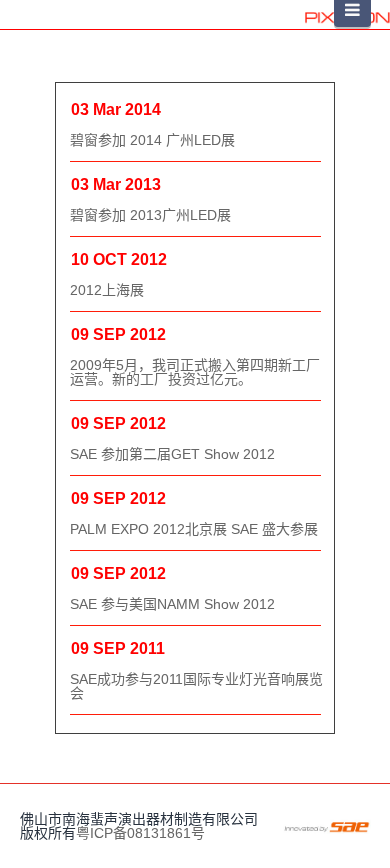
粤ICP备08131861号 (140, 833)
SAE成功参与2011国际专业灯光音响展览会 (196, 686)
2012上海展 (107, 290)
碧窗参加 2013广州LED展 (150, 215)
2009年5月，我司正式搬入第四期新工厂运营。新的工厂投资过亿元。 (195, 372)
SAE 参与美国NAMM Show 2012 (172, 604)
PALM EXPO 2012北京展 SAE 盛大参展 (194, 529)
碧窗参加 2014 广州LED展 (152, 140)
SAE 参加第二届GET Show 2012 (172, 454)
